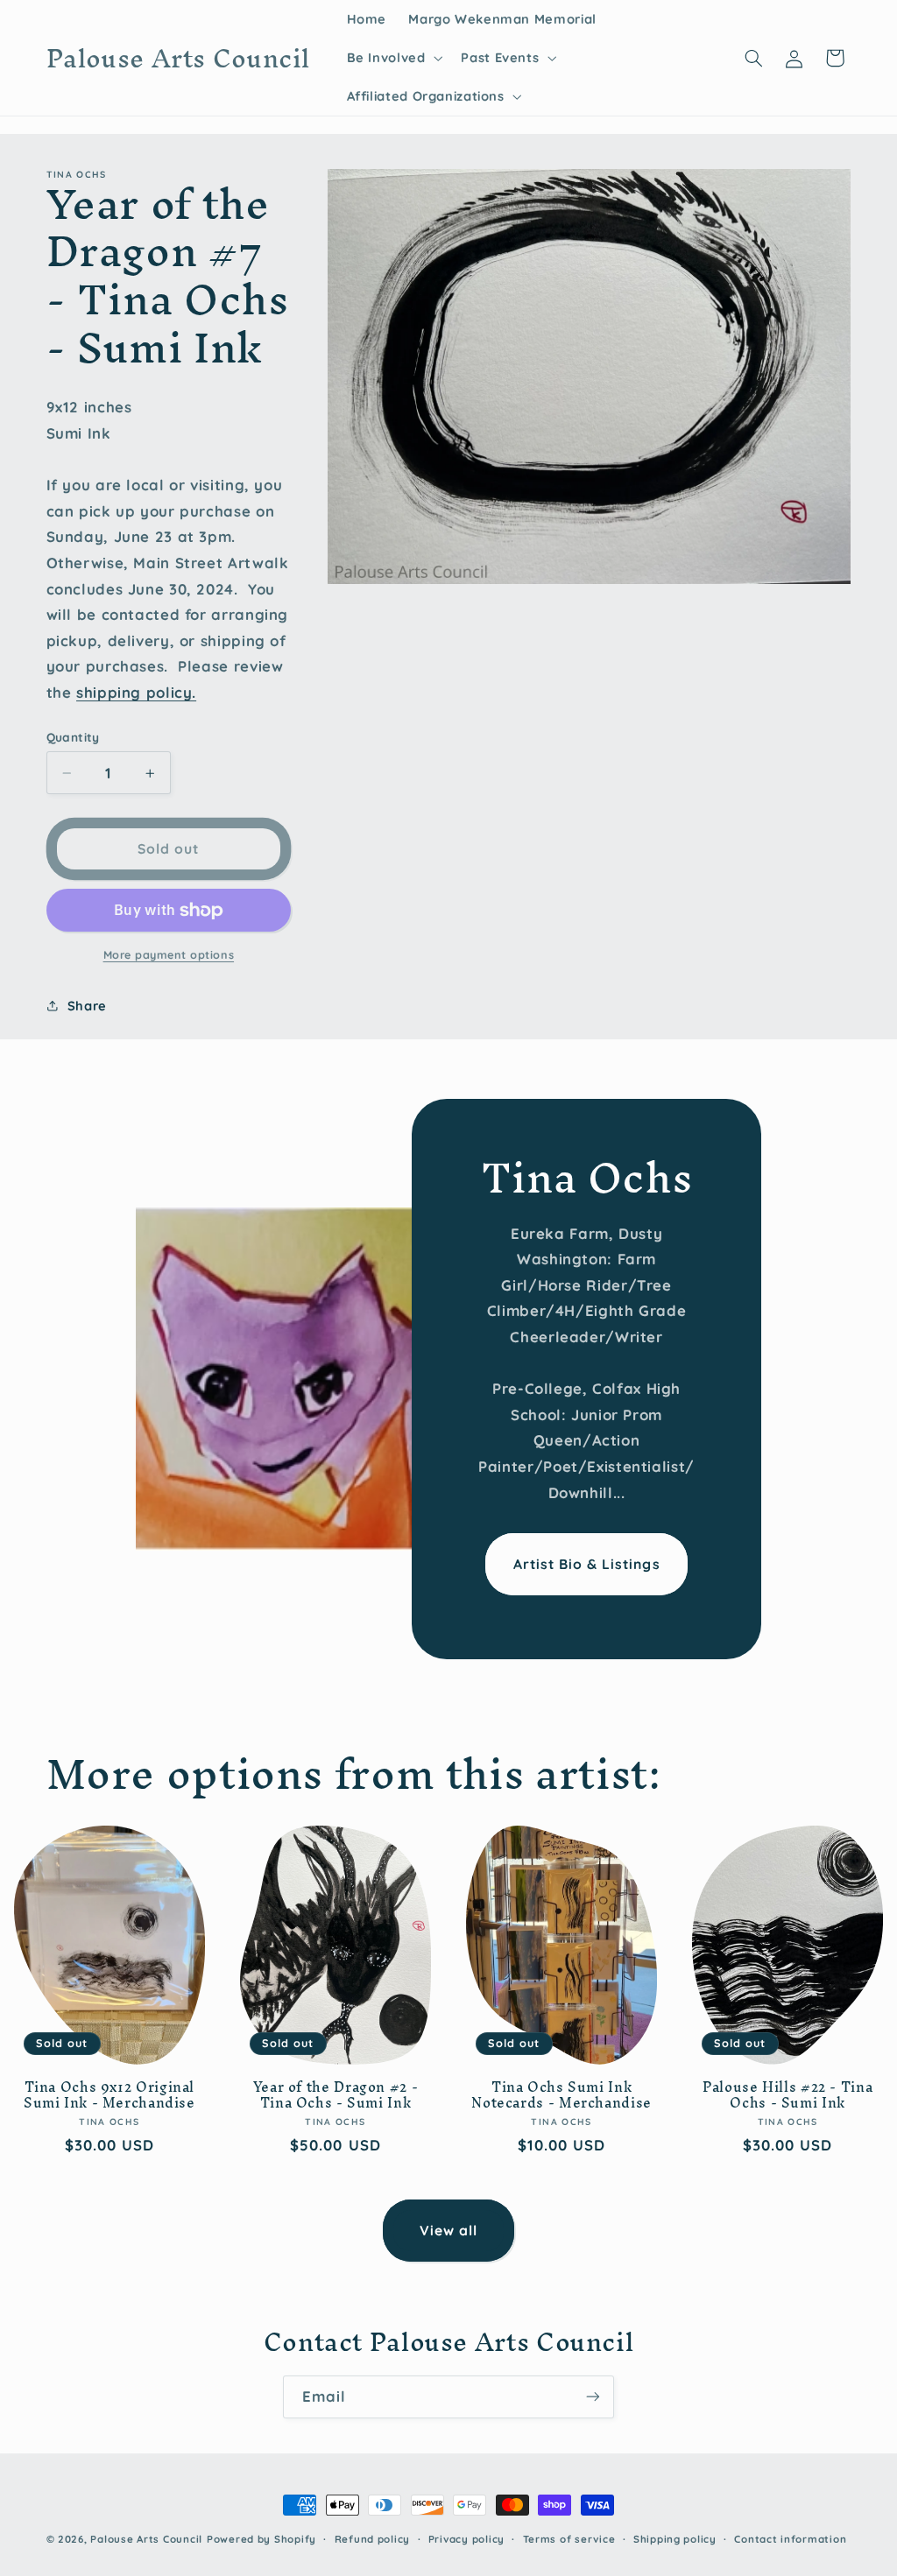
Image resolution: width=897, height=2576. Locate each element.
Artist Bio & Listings (587, 1564)
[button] (393, 58)
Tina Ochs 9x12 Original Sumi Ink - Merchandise (109, 2095)
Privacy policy (466, 2539)
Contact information (790, 2539)
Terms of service (569, 2539)
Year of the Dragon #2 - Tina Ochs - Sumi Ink (336, 2095)
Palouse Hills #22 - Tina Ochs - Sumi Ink (788, 2095)
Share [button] (87, 1006)
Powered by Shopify (261, 2539)
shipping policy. (136, 692)
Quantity (73, 737)
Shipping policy (675, 2539)
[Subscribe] (593, 2397)
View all (448, 2230)
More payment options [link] (169, 954)
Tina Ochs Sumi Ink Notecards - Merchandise (562, 2095)
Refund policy (373, 2539)
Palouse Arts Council (146, 2539)
